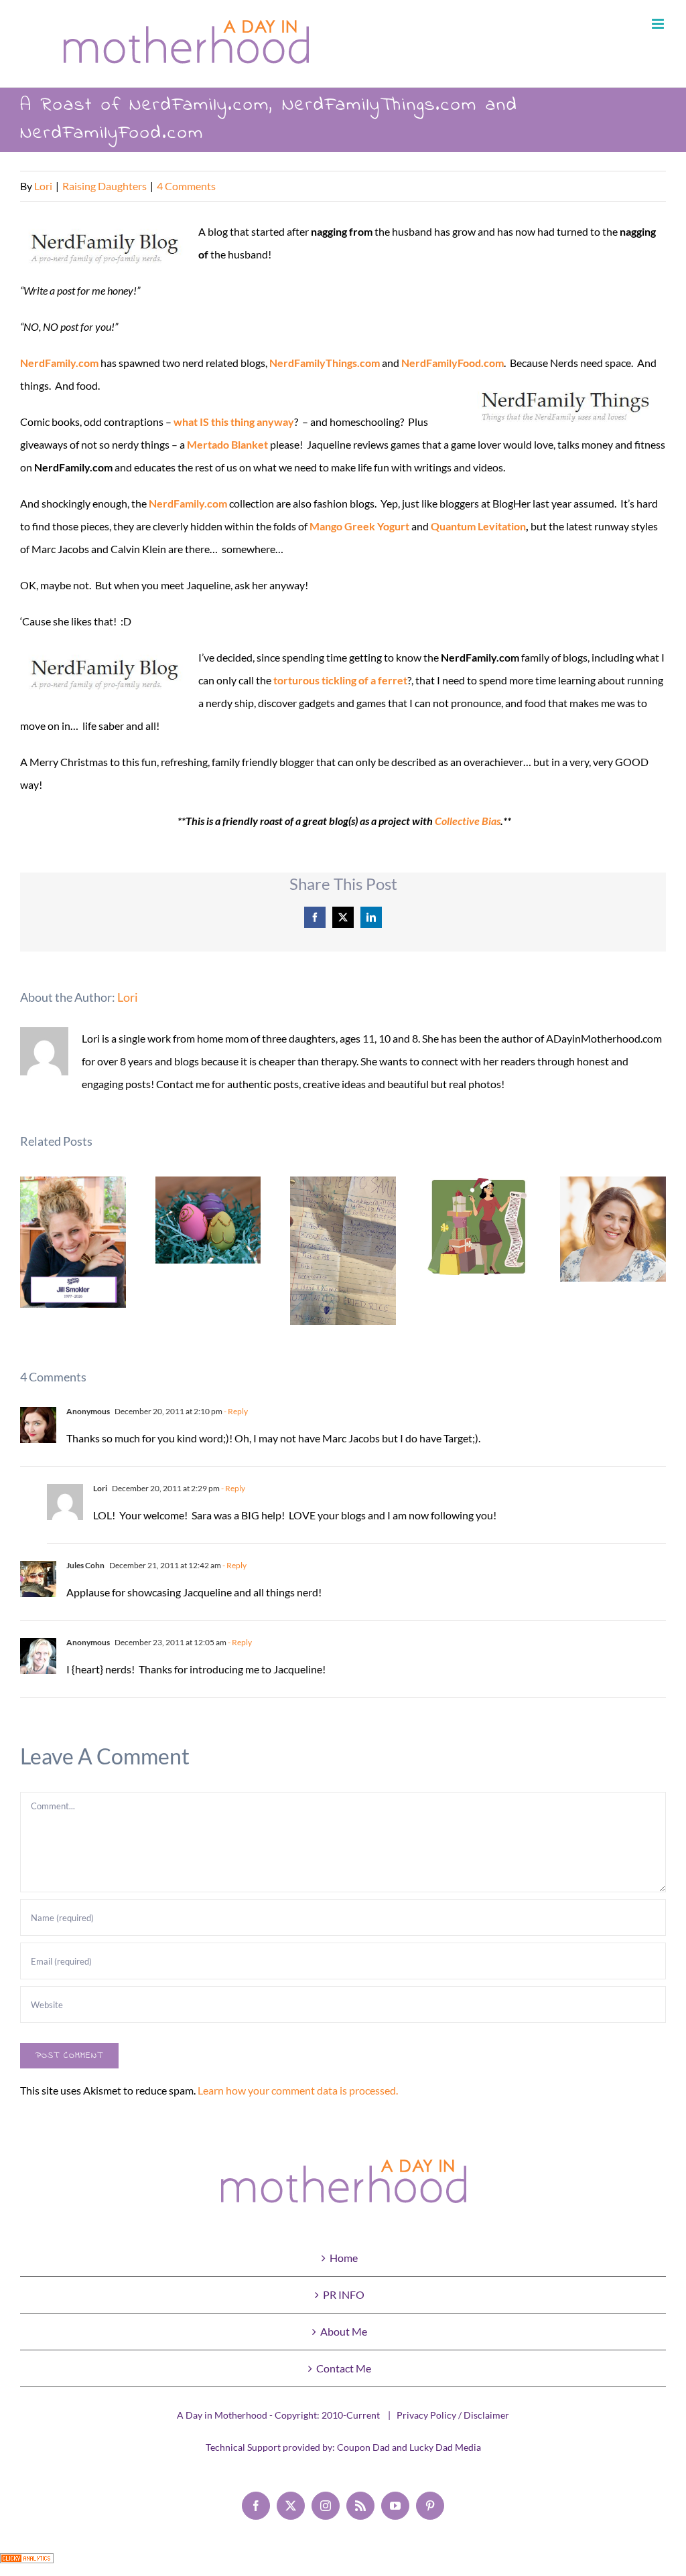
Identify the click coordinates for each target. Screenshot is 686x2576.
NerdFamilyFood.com (453, 363)
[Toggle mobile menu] (659, 24)
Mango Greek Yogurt (359, 526)
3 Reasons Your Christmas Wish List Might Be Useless (478, 1226)
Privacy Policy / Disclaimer (453, 2415)
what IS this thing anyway (234, 422)
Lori (43, 186)
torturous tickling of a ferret (340, 680)
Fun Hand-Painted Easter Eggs (208, 1220)
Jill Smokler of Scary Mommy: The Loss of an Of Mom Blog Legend (73, 1242)
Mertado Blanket (227, 444)
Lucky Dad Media (445, 2447)
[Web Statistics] (27, 2564)
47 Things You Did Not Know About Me (613, 1229)
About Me (344, 2331)
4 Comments (186, 186)
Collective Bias (468, 821)
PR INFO (344, 2294)
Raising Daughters (105, 186)
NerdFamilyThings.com (325, 363)
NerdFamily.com (59, 363)
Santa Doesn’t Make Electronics (343, 1251)
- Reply (235, 1411)
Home (344, 2258)
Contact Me (344, 2368)
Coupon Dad (363, 2447)
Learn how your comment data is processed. (298, 2090)
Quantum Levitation (478, 526)
